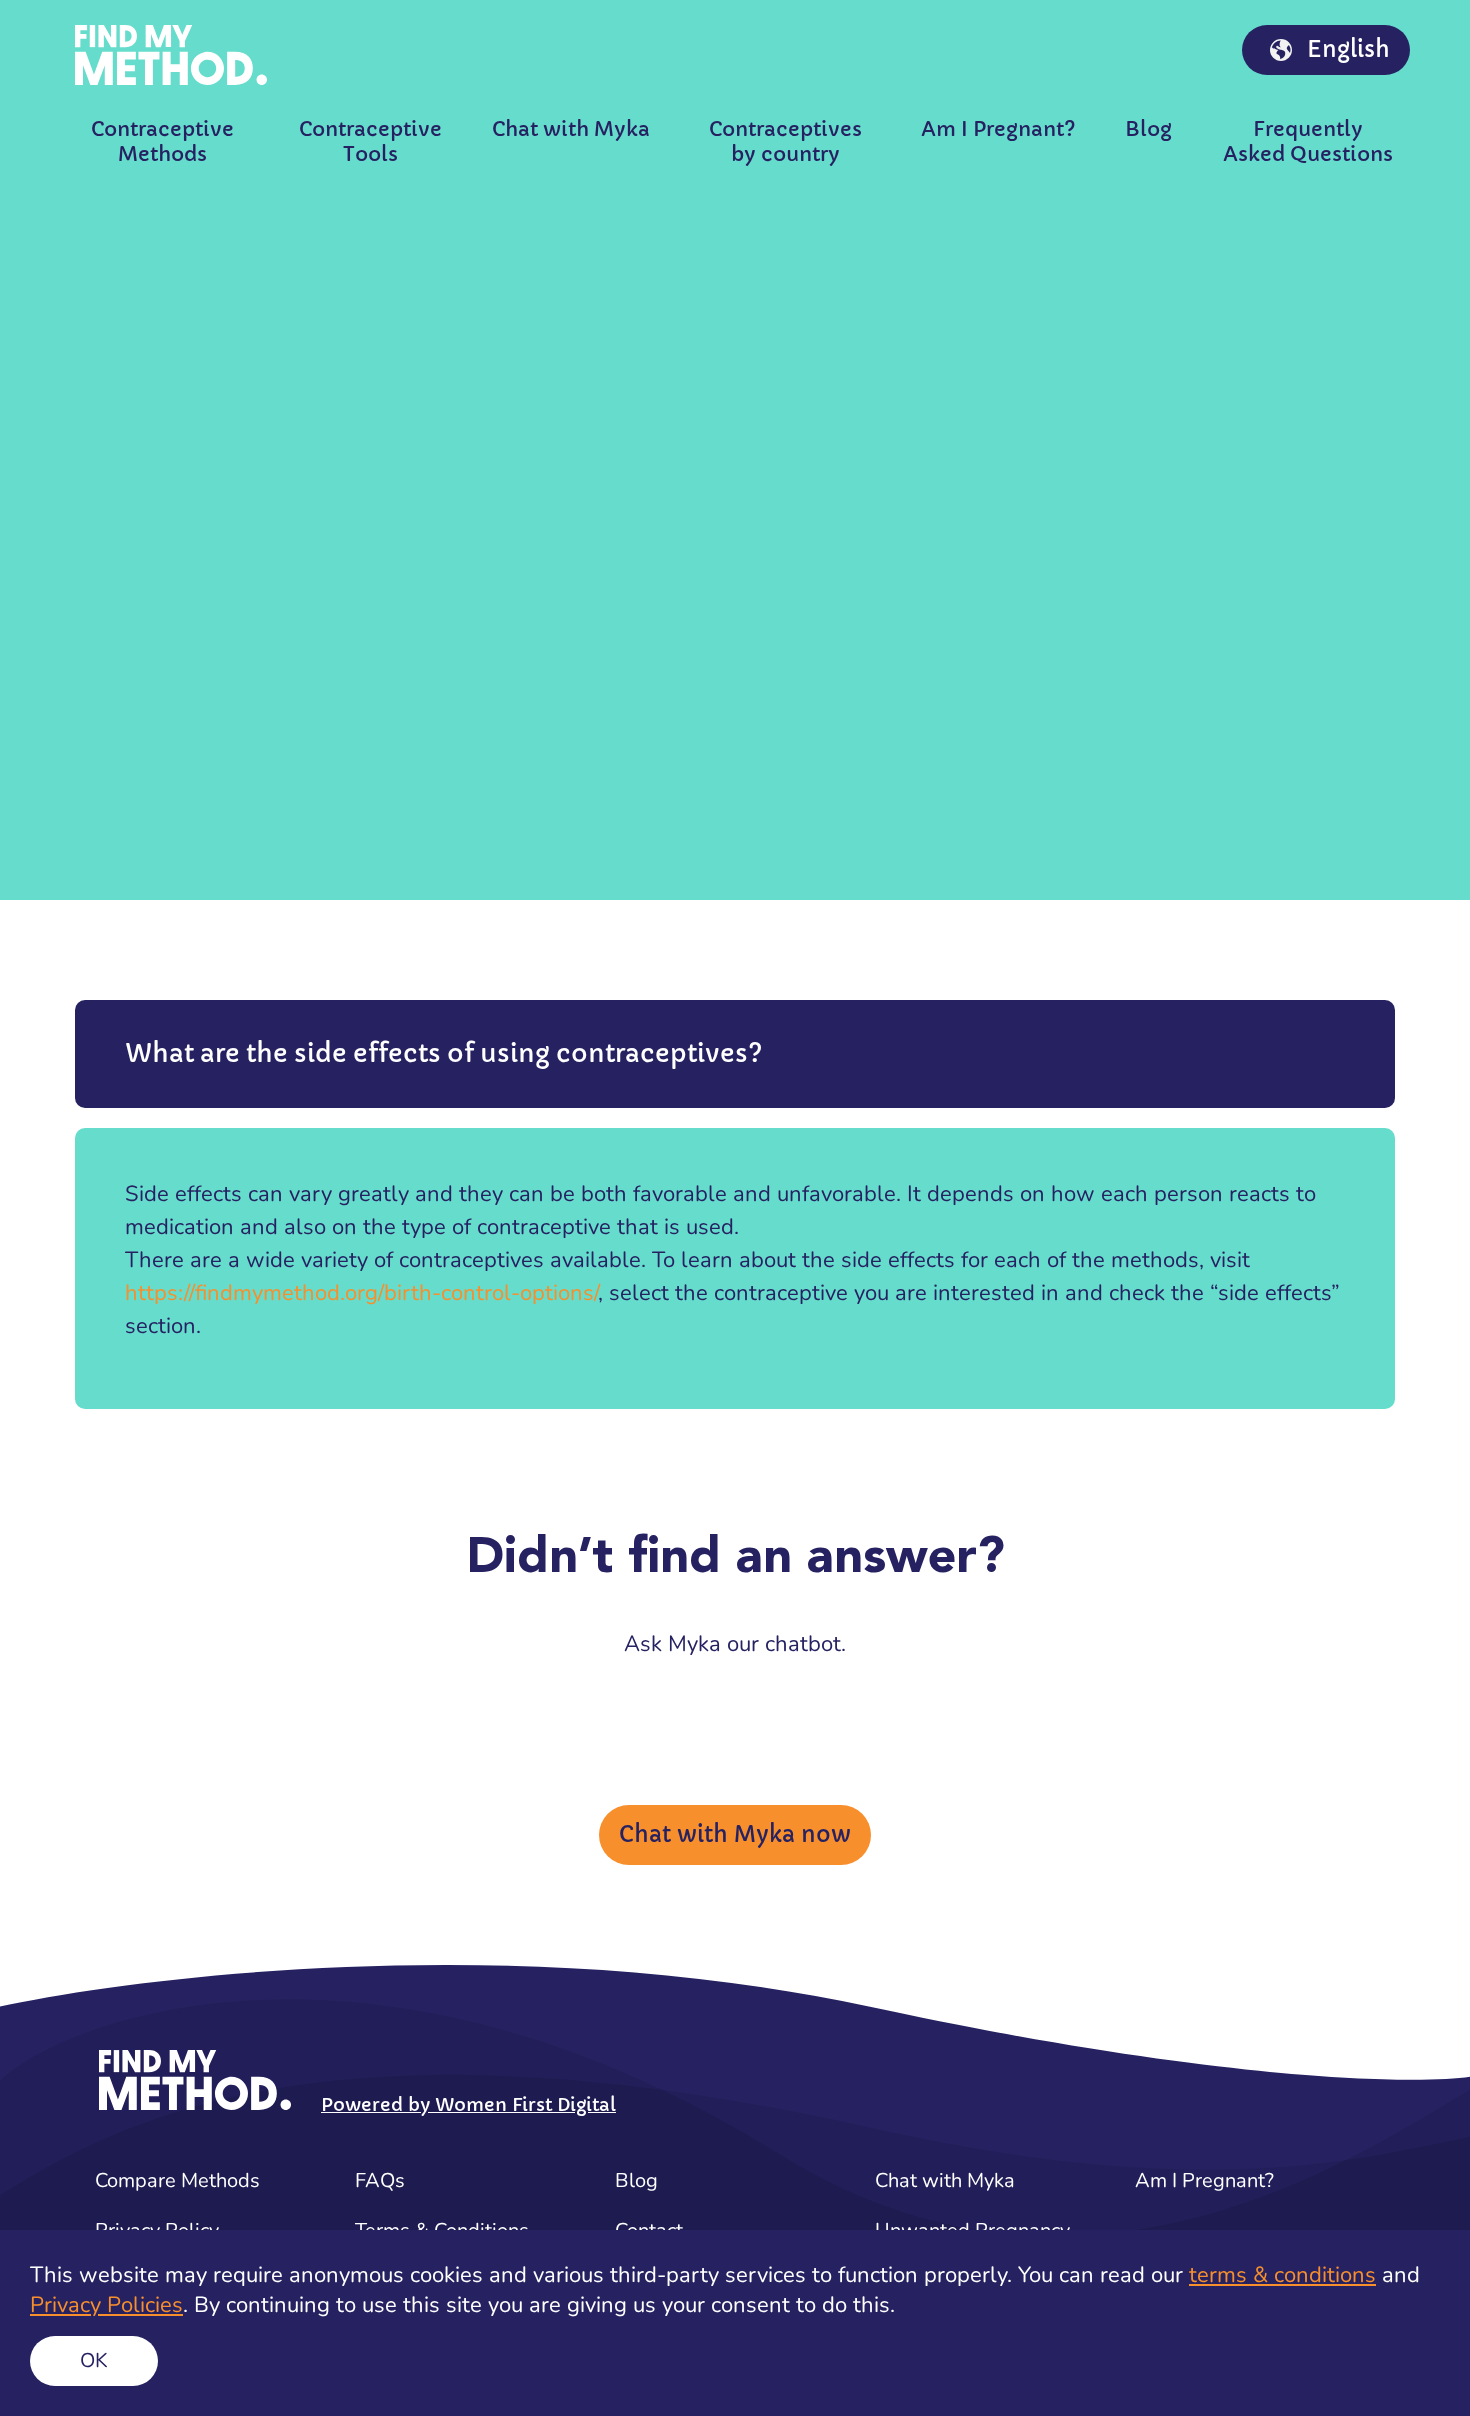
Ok (94, 2360)
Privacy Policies (106, 2305)
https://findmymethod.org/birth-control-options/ (361, 1293)
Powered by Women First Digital (468, 2104)
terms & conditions (1282, 2275)
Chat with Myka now (735, 1834)
